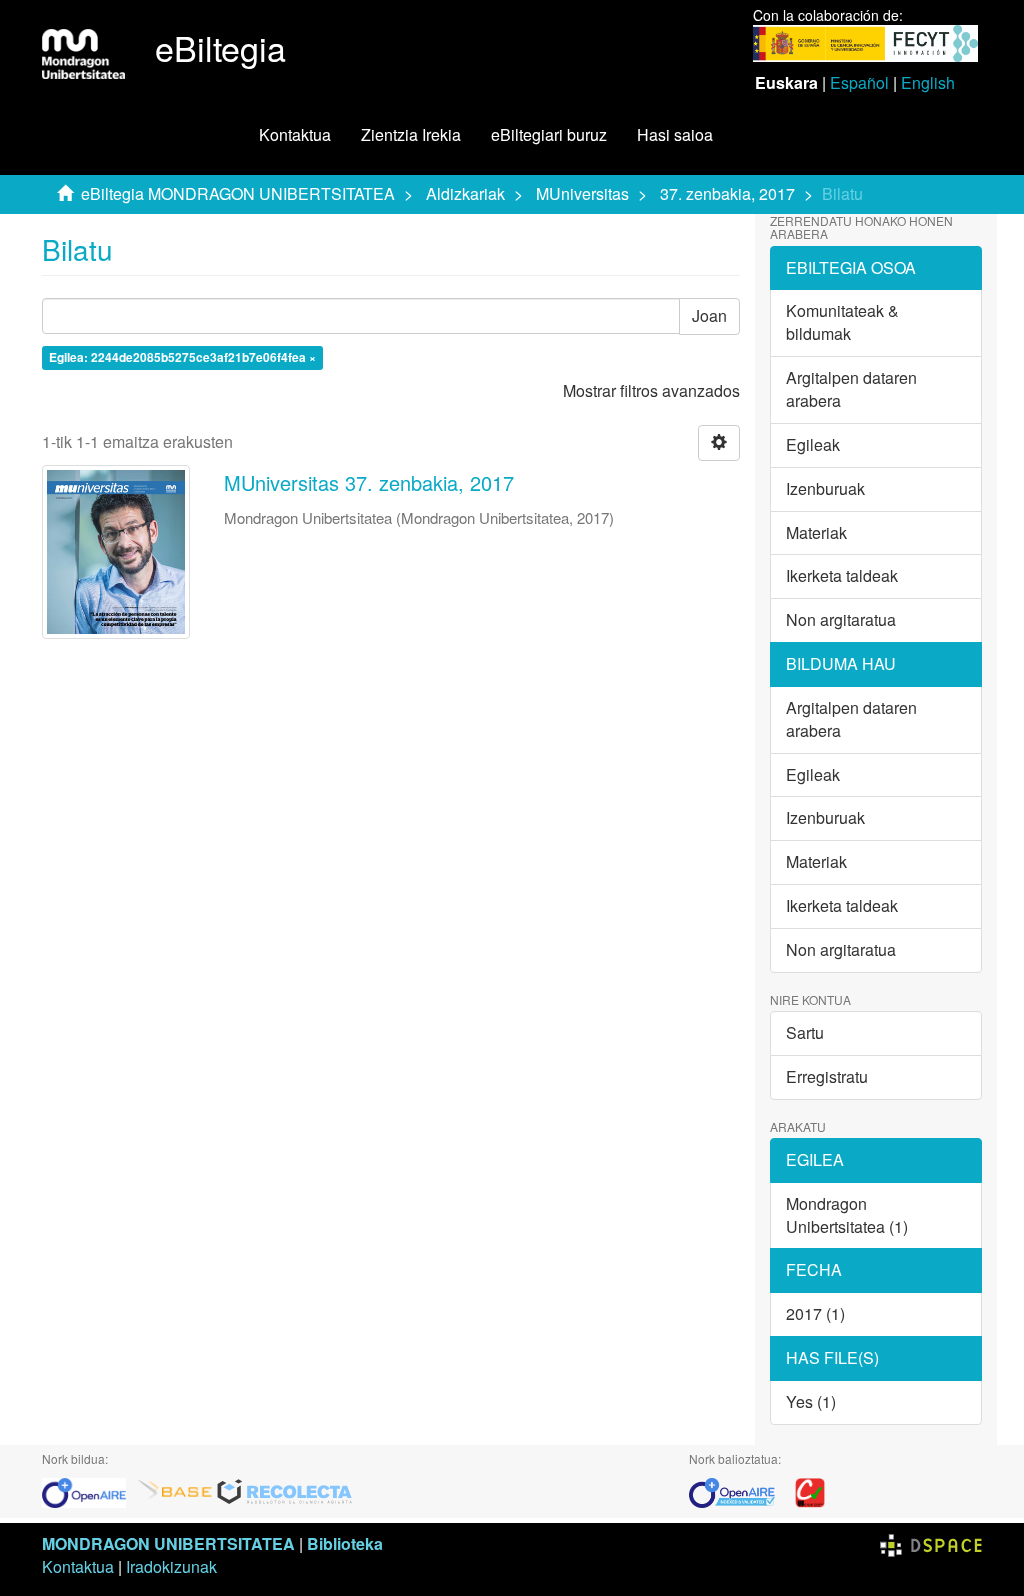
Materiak (816, 532)
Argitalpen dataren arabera (851, 389)
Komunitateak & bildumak (842, 322)
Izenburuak (825, 488)
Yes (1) (811, 1401)
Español (859, 82)
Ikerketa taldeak (842, 575)
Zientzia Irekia (411, 134)
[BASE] (175, 1490)
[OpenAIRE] (89, 1490)
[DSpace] (931, 1543)
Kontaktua (295, 134)
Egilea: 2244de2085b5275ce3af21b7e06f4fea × (182, 358)
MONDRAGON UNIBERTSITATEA (168, 1543)
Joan (709, 315)
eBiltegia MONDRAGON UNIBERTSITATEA (238, 193)
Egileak (813, 444)
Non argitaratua (841, 619)
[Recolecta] (285, 1490)
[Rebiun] (810, 1490)
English (928, 82)
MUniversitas (582, 193)
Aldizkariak (465, 193)
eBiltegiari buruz (549, 134)
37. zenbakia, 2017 (727, 193)
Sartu (805, 1032)
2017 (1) (815, 1313)
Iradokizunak (171, 1566)
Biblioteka (345, 1543)
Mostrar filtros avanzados (651, 390)
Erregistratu (827, 1076)
